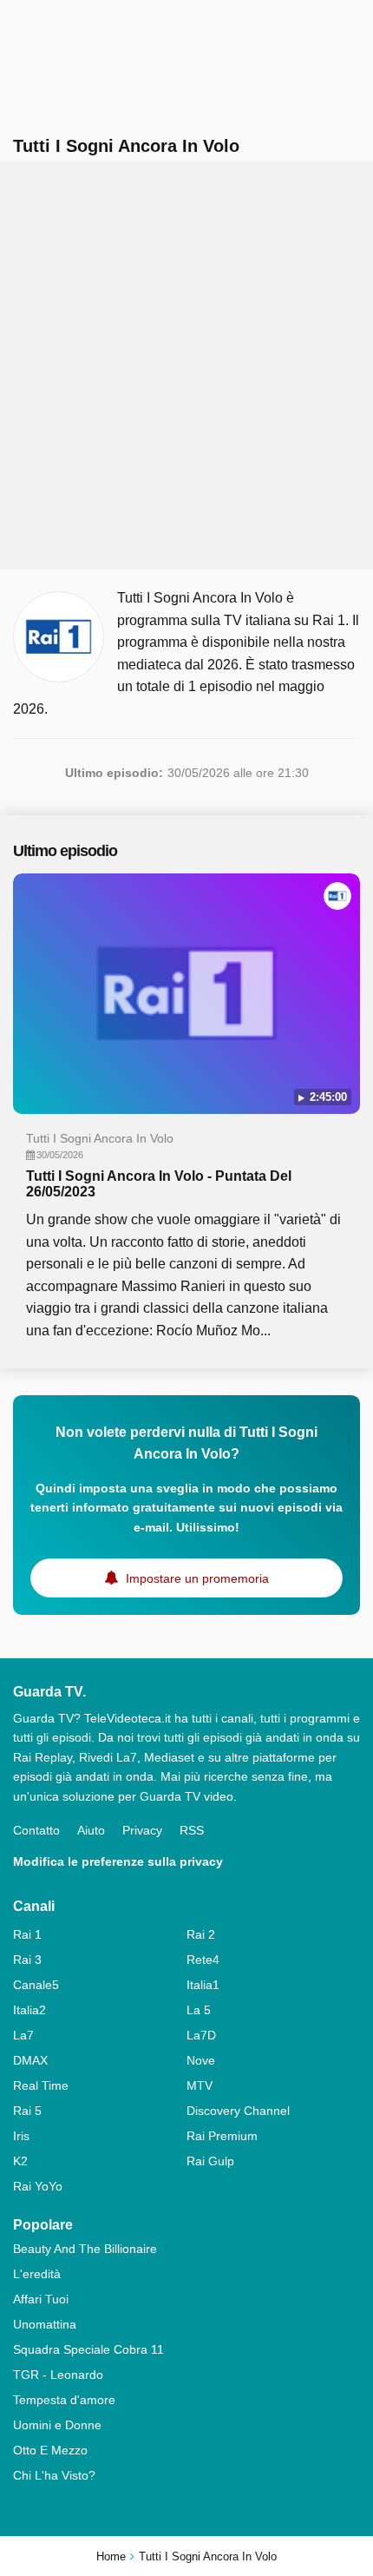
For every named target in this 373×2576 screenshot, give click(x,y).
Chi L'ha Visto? (54, 2475)
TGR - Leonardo (58, 2375)
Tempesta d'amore (64, 2400)
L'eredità (37, 2274)
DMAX (30, 2060)
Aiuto (91, 1830)
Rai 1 (27, 1934)
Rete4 (203, 1960)
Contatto (36, 1830)
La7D (201, 2035)
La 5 (199, 2010)
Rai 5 (27, 2111)
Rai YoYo (38, 2186)
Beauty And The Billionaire (85, 2249)
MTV (200, 2085)
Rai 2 (201, 1934)
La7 (23, 2035)
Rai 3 (27, 1960)
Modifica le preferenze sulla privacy (118, 1861)
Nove (201, 2060)
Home (111, 2556)
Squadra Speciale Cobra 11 (88, 2349)
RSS (192, 1830)
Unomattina (45, 2324)
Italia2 (29, 2010)
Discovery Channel (238, 2111)
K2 (20, 2161)
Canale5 (36, 1985)
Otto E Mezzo (50, 2450)
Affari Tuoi (41, 2299)
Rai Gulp (210, 2161)
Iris (21, 2136)
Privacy (142, 1830)
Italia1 (203, 1985)
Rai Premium (222, 2136)
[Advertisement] (186, 366)
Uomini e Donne (57, 2425)
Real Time (41, 2085)
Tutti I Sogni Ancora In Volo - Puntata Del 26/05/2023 (159, 1184)
